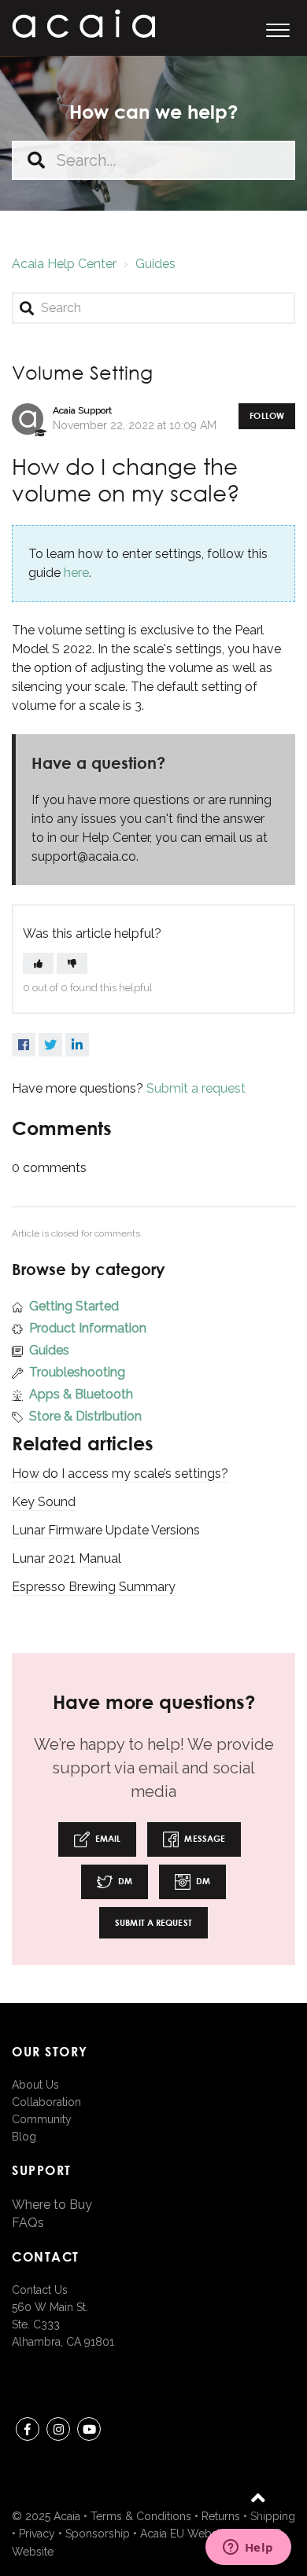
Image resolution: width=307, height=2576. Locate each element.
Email (107, 1838)
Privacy (37, 2534)
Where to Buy (52, 2205)
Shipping (273, 2516)
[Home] (83, 24)
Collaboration (46, 2102)
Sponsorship (98, 2534)
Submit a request (196, 1088)
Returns (221, 2516)
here (76, 573)
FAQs (28, 2223)
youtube (89, 2429)
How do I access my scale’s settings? (120, 1474)
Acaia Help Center (64, 264)
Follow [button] (267, 415)
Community (42, 2119)
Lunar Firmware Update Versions (106, 1530)
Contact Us (40, 2290)
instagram (58, 2429)
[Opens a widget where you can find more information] (248, 2548)
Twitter (50, 1045)
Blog (24, 2137)
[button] (277, 28)
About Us (35, 2085)
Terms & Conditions (141, 2516)
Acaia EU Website (185, 2534)
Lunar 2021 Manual (67, 1558)
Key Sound (44, 1502)
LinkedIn (77, 1045)
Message (203, 1838)
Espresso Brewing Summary (94, 1587)
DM (124, 1881)
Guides (155, 264)
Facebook (24, 1045)
